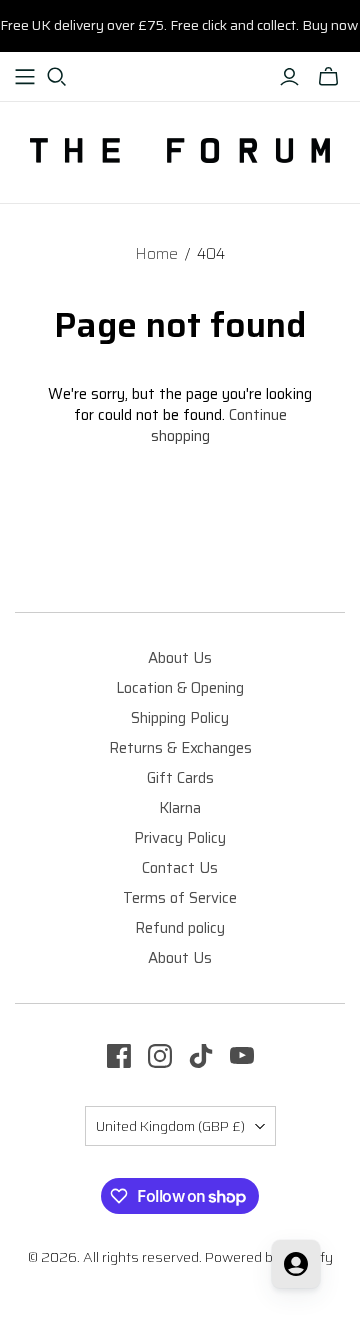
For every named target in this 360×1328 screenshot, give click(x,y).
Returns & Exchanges (180, 748)
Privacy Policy (180, 838)
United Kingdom (170, 1126)
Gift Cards (180, 778)
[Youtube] (242, 1056)
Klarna (180, 808)
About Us (180, 658)
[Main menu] (25, 77)
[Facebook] (119, 1056)
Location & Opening (180, 688)
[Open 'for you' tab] (296, 1264)
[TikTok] (201, 1056)
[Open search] (57, 77)
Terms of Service (180, 898)
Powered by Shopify (269, 1257)
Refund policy (180, 928)
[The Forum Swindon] (180, 149)
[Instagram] (160, 1056)
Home (156, 254)
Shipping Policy (180, 718)
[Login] (289, 77)
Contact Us (180, 868)
